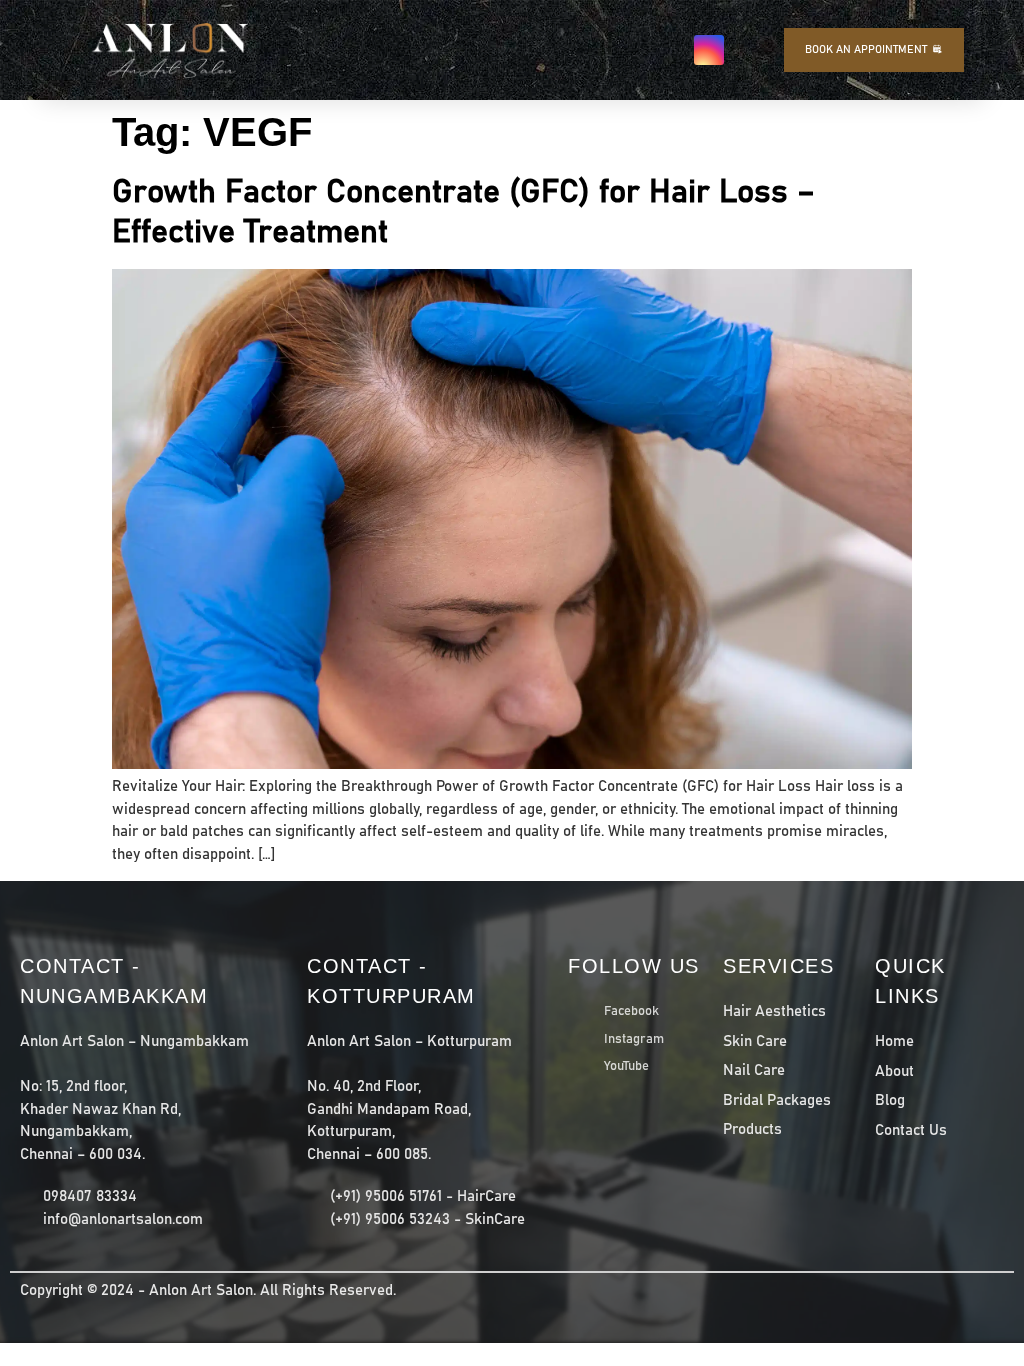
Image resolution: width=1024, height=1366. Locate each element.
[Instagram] (709, 50)
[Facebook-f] (669, 50)
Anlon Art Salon (201, 1290)
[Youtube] (749, 50)
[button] (595, 50)
